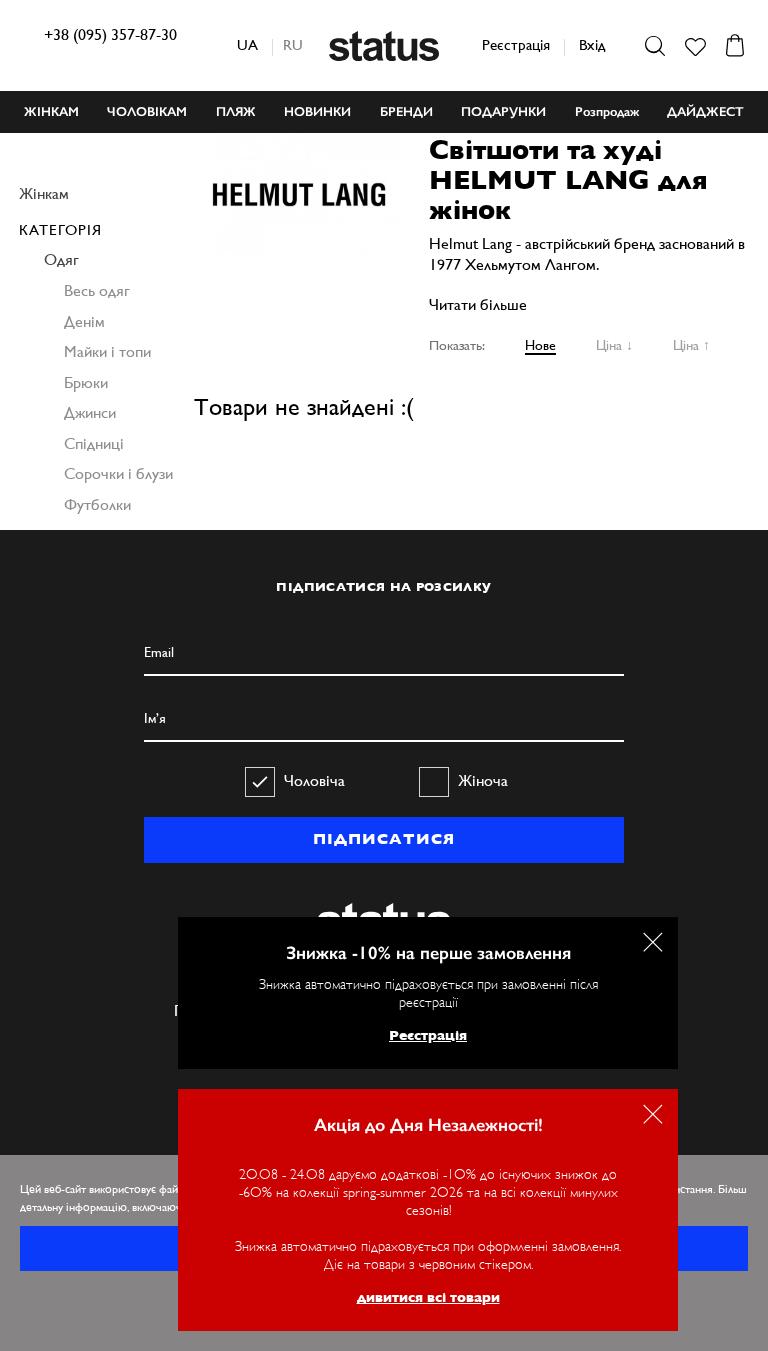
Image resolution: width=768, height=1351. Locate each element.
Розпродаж (607, 111)
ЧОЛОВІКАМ (147, 111)
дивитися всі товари (428, 1297)
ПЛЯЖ (236, 111)
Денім (84, 321)
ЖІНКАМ (51, 111)
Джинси (90, 412)
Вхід (592, 44)
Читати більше (478, 304)
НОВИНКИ (317, 111)
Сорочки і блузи (118, 473)
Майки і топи (107, 351)
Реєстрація (516, 44)
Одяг (61, 259)
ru (293, 44)
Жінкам (44, 193)
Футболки (97, 504)
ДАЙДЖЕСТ (705, 111)
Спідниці (94, 443)
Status (384, 46)
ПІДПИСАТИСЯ (383, 839)
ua (247, 44)
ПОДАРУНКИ (503, 111)
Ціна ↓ (614, 345)
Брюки (86, 382)
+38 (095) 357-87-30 (110, 34)
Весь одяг (97, 290)
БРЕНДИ (406, 111)
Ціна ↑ (691, 345)
